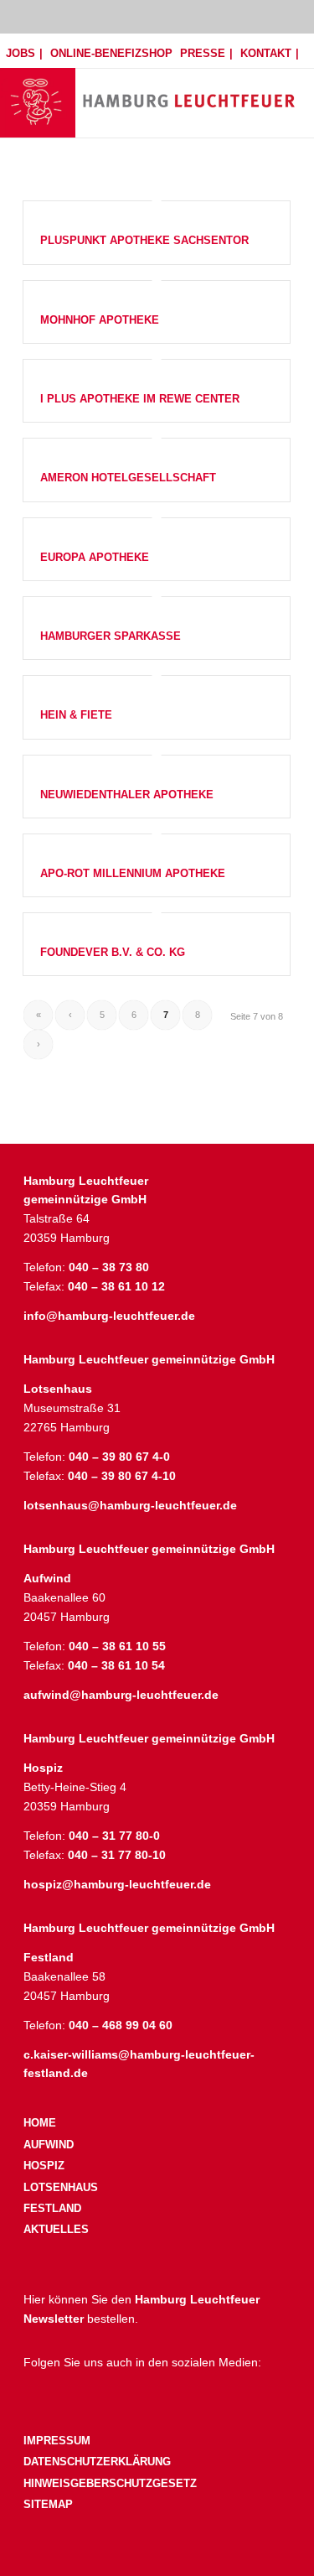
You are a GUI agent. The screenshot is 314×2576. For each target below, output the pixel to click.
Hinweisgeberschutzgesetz (110, 2483)
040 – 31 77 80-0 (114, 1836)
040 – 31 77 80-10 (117, 1855)
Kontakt (266, 53)
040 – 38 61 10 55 (117, 1646)
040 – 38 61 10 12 (116, 1286)
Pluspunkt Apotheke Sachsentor (144, 240)
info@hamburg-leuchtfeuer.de (109, 1316)
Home (40, 2123)
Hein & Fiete (76, 715)
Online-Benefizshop (111, 53)
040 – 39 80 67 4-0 (119, 1457)
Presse (203, 53)
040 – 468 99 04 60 (121, 2025)
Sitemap (48, 2504)
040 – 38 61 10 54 (116, 1665)
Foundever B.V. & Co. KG (113, 952)
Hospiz (44, 2166)
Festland (52, 2208)
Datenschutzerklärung (97, 2462)
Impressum (57, 2441)
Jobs (21, 53)
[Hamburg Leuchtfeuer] (189, 83)
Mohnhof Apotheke (100, 320)
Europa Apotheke (95, 557)
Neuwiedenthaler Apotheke (127, 795)
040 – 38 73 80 (109, 1267)
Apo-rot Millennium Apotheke (133, 873)
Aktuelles (56, 2229)
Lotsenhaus (61, 2187)
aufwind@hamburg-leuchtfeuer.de (121, 1695)
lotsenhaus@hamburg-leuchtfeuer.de (130, 1505)
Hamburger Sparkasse (111, 636)
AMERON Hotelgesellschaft (128, 478)
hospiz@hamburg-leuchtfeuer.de (117, 1884)
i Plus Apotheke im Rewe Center (140, 399)
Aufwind (49, 2145)
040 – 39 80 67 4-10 (122, 1476)
